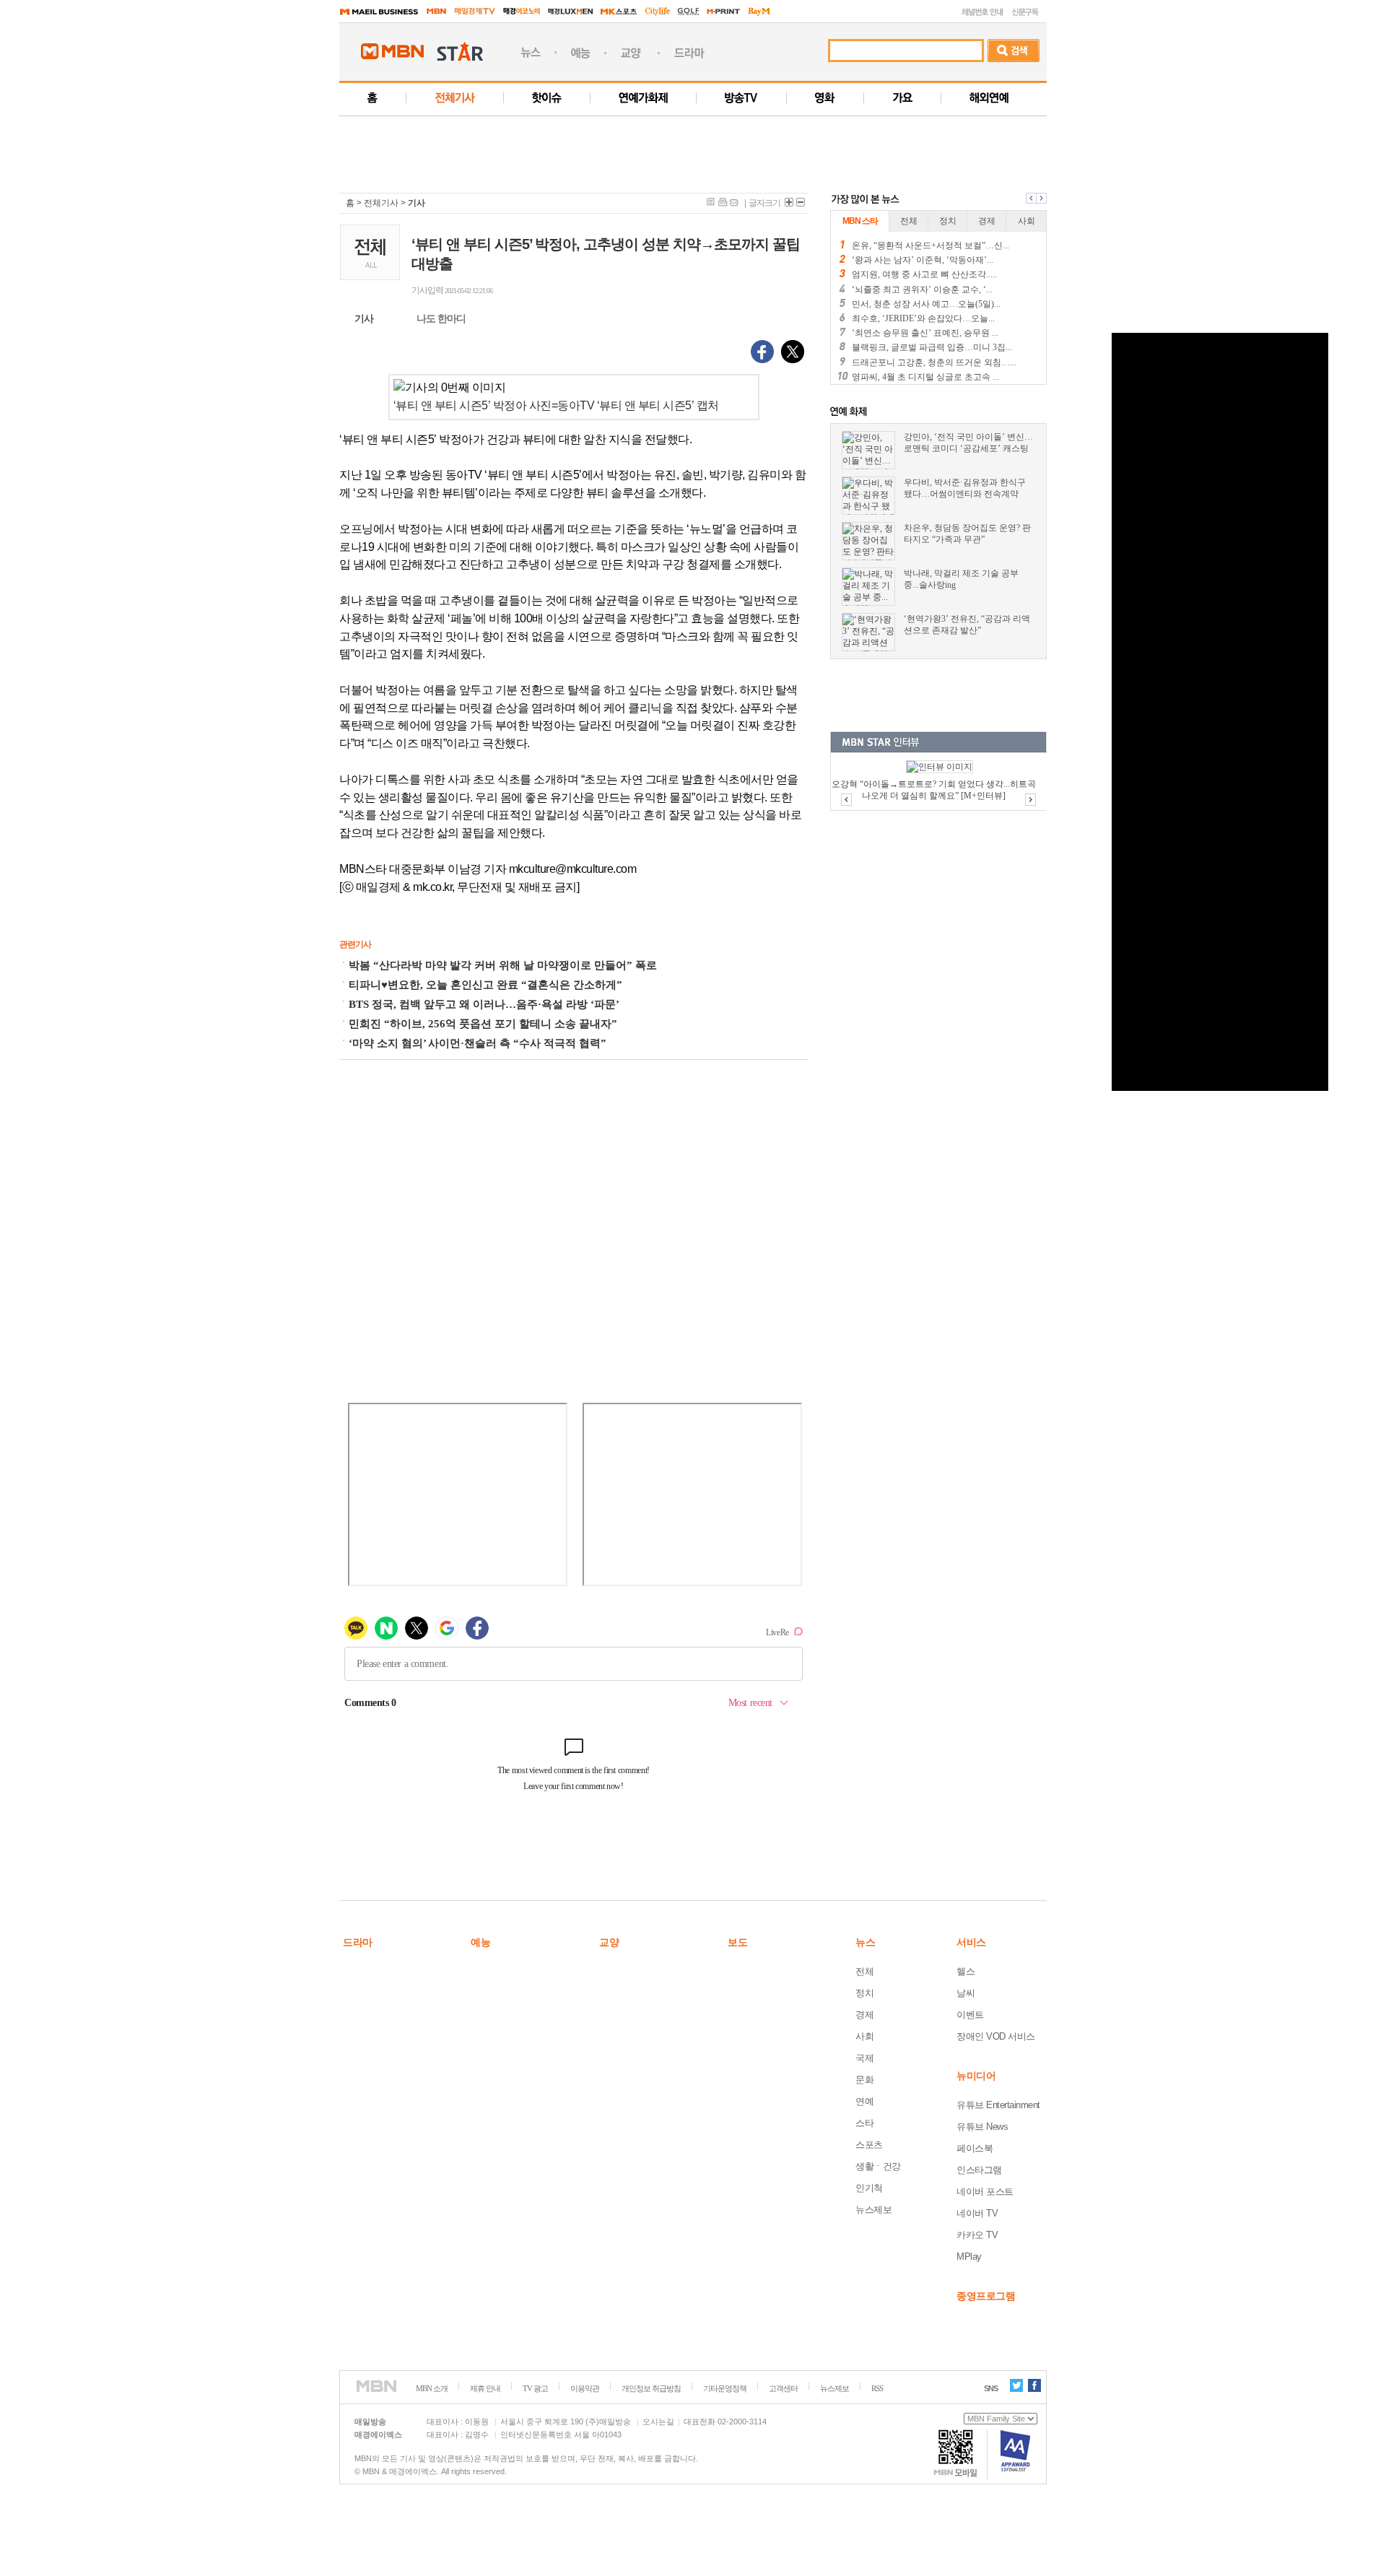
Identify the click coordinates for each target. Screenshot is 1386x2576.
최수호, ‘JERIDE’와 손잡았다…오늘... (923, 318)
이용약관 (585, 2388)
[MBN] (376, 2386)
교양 (609, 1942)
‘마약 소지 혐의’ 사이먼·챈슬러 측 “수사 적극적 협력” (478, 1043)
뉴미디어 (976, 2076)
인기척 (869, 2188)
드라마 (358, 1942)
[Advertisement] (710, 149)
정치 (864, 1993)
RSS (877, 2388)
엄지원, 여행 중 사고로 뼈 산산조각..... (924, 274)
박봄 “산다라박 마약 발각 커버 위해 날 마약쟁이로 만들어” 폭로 (503, 965)
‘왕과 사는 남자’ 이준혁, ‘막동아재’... (923, 260)
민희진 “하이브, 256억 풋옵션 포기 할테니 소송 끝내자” (483, 1024)
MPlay (969, 2257)
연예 (864, 2101)
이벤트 (970, 2015)
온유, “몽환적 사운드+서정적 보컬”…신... (930, 245)
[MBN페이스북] (1034, 2385)
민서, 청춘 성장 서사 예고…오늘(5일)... (926, 304)
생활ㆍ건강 (878, 2166)
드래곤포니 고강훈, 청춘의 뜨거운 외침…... (934, 362)
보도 (737, 1942)
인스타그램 (979, 2170)
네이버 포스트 (985, 2192)
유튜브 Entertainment (998, 2105)
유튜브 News (982, 2127)
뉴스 (865, 1942)
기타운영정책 (725, 2388)
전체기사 (381, 203)
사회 (864, 2036)
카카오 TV (977, 2235)
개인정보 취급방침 (651, 2388)
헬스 (966, 1971)
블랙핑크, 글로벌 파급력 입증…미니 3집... (932, 347)
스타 (864, 2123)
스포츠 (869, 2145)
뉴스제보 (873, 2210)
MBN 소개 (432, 2388)
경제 (864, 2015)
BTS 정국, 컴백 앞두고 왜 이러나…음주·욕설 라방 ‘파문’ (484, 1004)
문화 (864, 2080)
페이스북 (975, 2148)
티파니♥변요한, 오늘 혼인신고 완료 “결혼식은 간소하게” (485, 985)
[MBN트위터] (1016, 2385)
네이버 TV (977, 2213)
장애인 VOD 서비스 (996, 2036)
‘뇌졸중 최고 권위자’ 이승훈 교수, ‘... (922, 290)
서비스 (971, 1942)
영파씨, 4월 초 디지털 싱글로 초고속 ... (925, 377)
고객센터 (783, 2388)
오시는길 (658, 2421)
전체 (864, 1971)
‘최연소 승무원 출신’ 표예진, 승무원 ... (925, 333)
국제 (864, 2058)
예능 (480, 1942)
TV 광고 (535, 2388)
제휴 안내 (485, 2388)
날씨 (966, 1993)
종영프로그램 (986, 2296)
